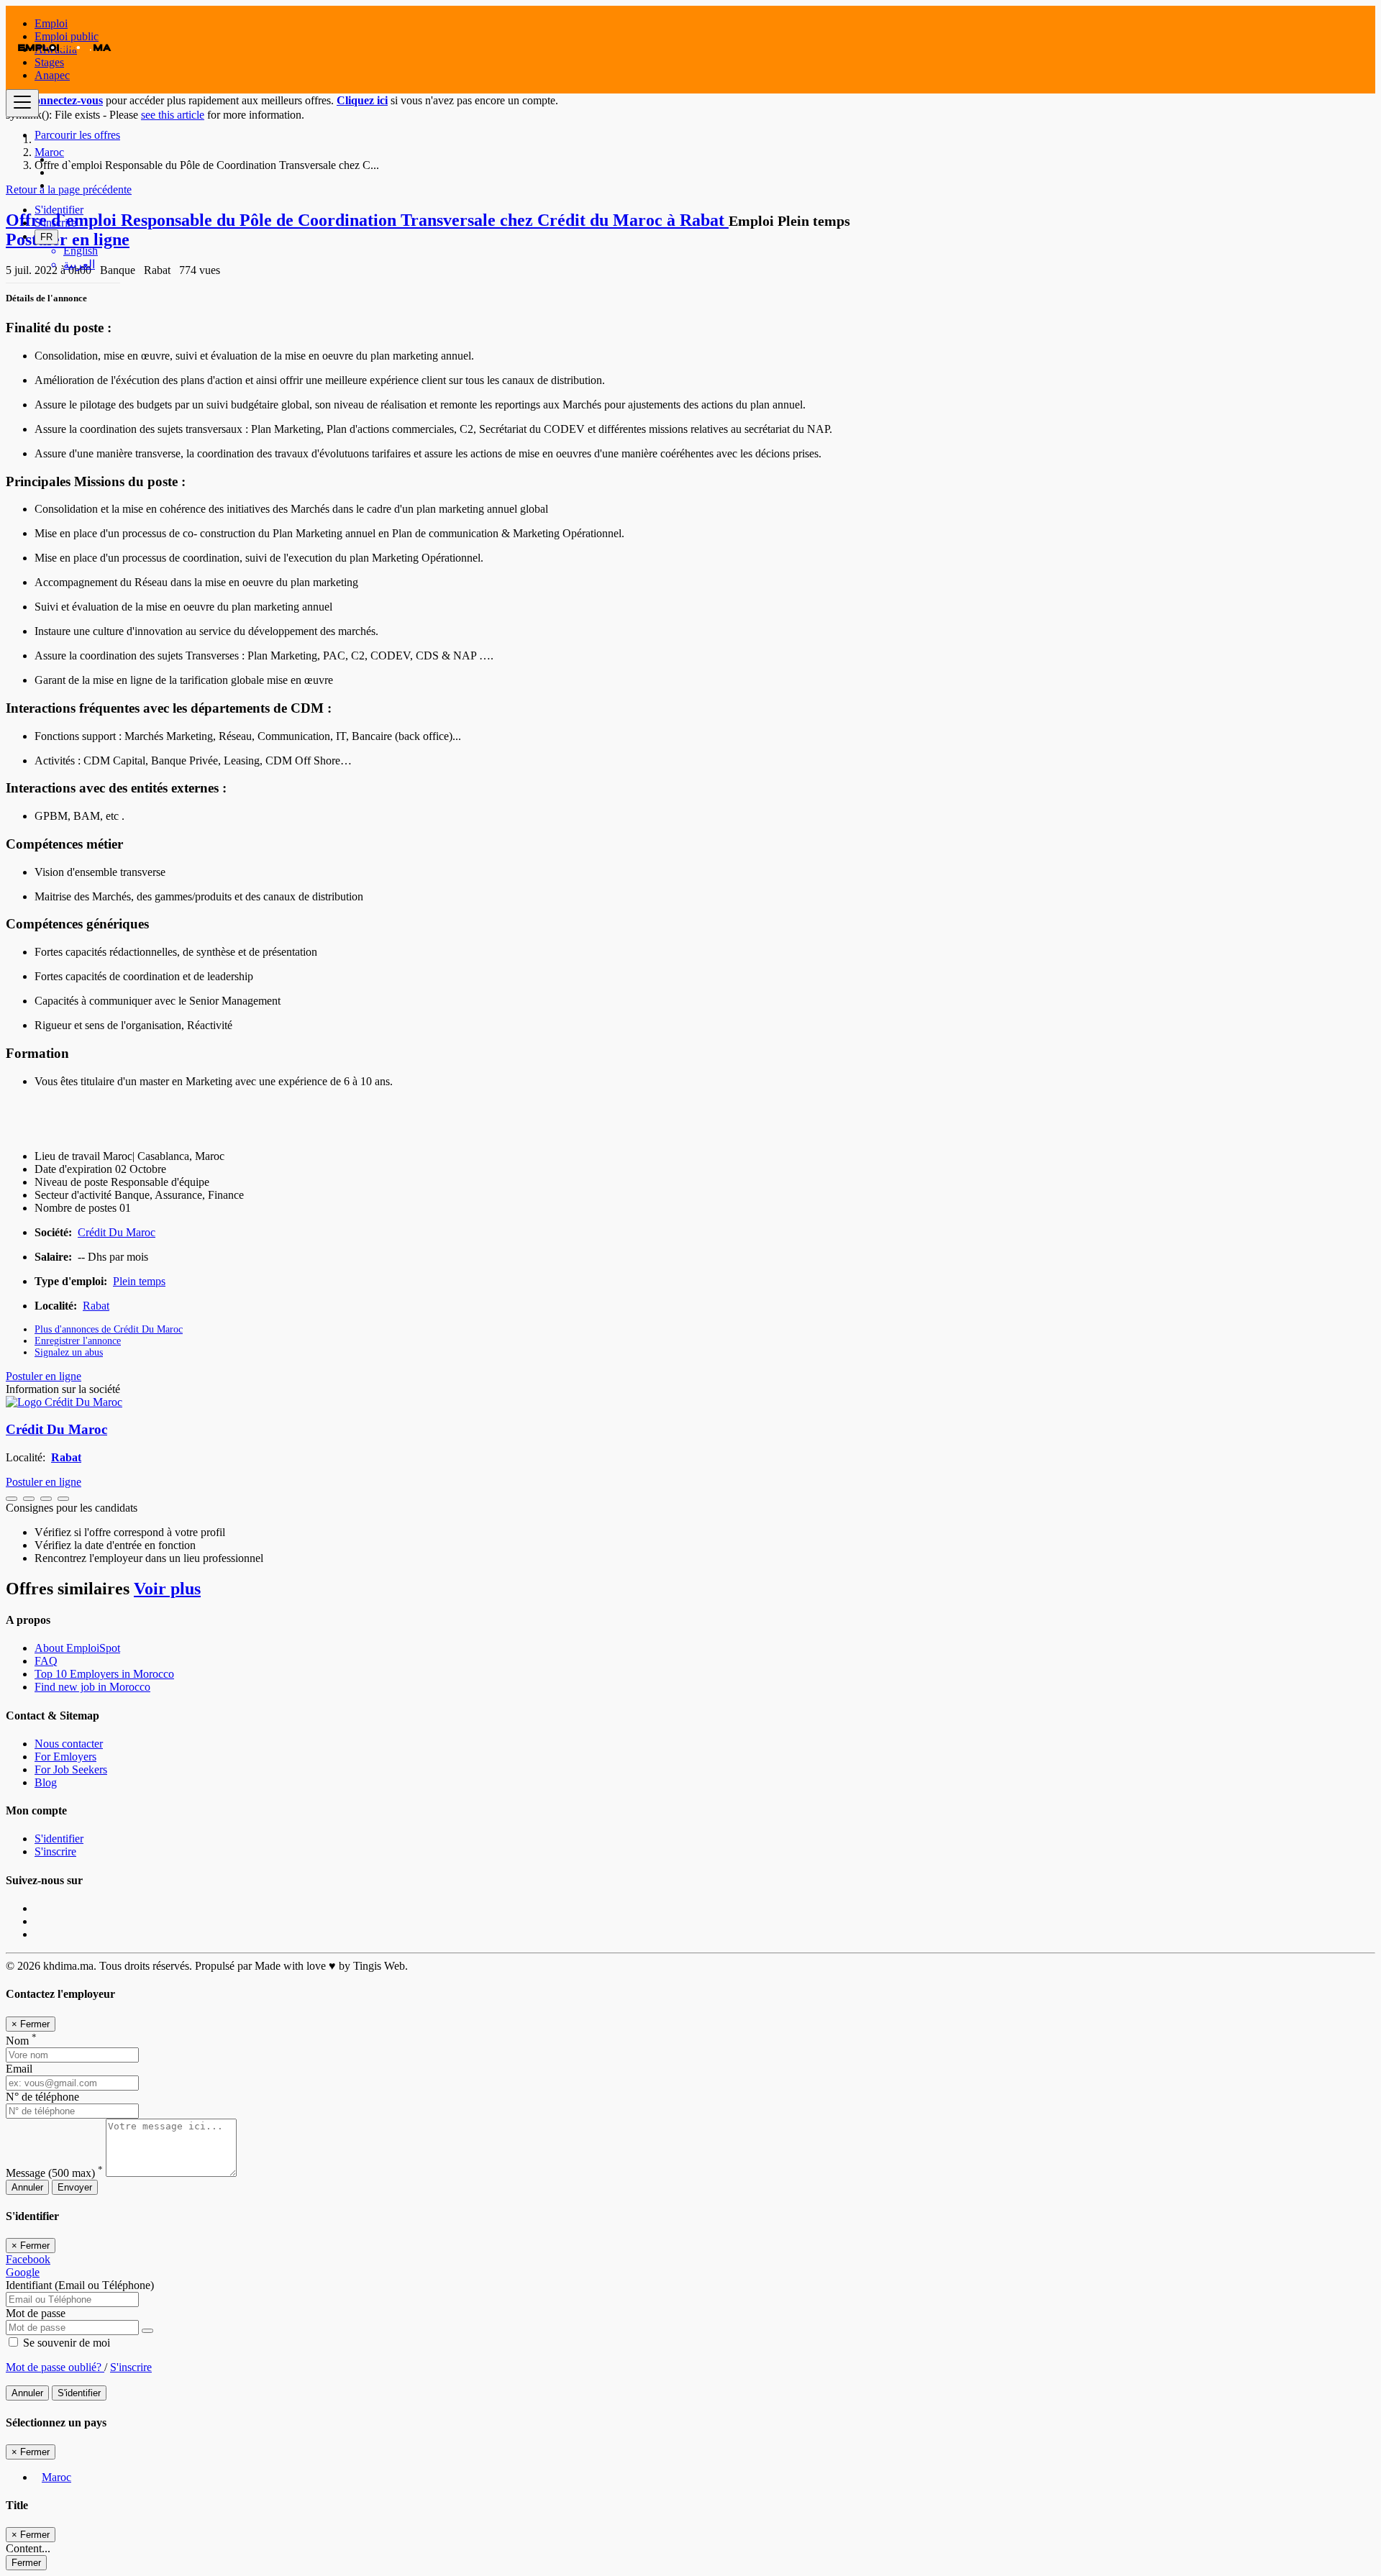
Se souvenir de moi (65, 2343)
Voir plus (167, 1589)
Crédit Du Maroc (117, 1232)
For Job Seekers (71, 1769)
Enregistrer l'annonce (78, 1341)
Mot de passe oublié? (55, 2367)
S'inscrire (55, 223)
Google (23, 2272)
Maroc (56, 2477)
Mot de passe (36, 2313)
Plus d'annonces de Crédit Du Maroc (109, 1329)
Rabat (96, 1306)
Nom (21, 2041)
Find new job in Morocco (92, 1687)
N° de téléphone (42, 2097)
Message (54, 2173)
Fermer (26, 2563)
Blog (46, 1782)
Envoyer (75, 2187)
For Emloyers (65, 1757)
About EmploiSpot (77, 1648)
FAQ (46, 1661)
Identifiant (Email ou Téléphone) (80, 2285)
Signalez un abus (69, 1352)
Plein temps (139, 1281)
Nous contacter (69, 1744)
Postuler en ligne (44, 1376)
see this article (173, 115)
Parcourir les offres (77, 135)
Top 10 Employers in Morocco (104, 1674)
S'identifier (59, 210)
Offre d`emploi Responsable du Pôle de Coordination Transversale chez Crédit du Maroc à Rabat (367, 220)
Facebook (28, 2259)
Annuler (27, 2187)
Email (19, 2069)
